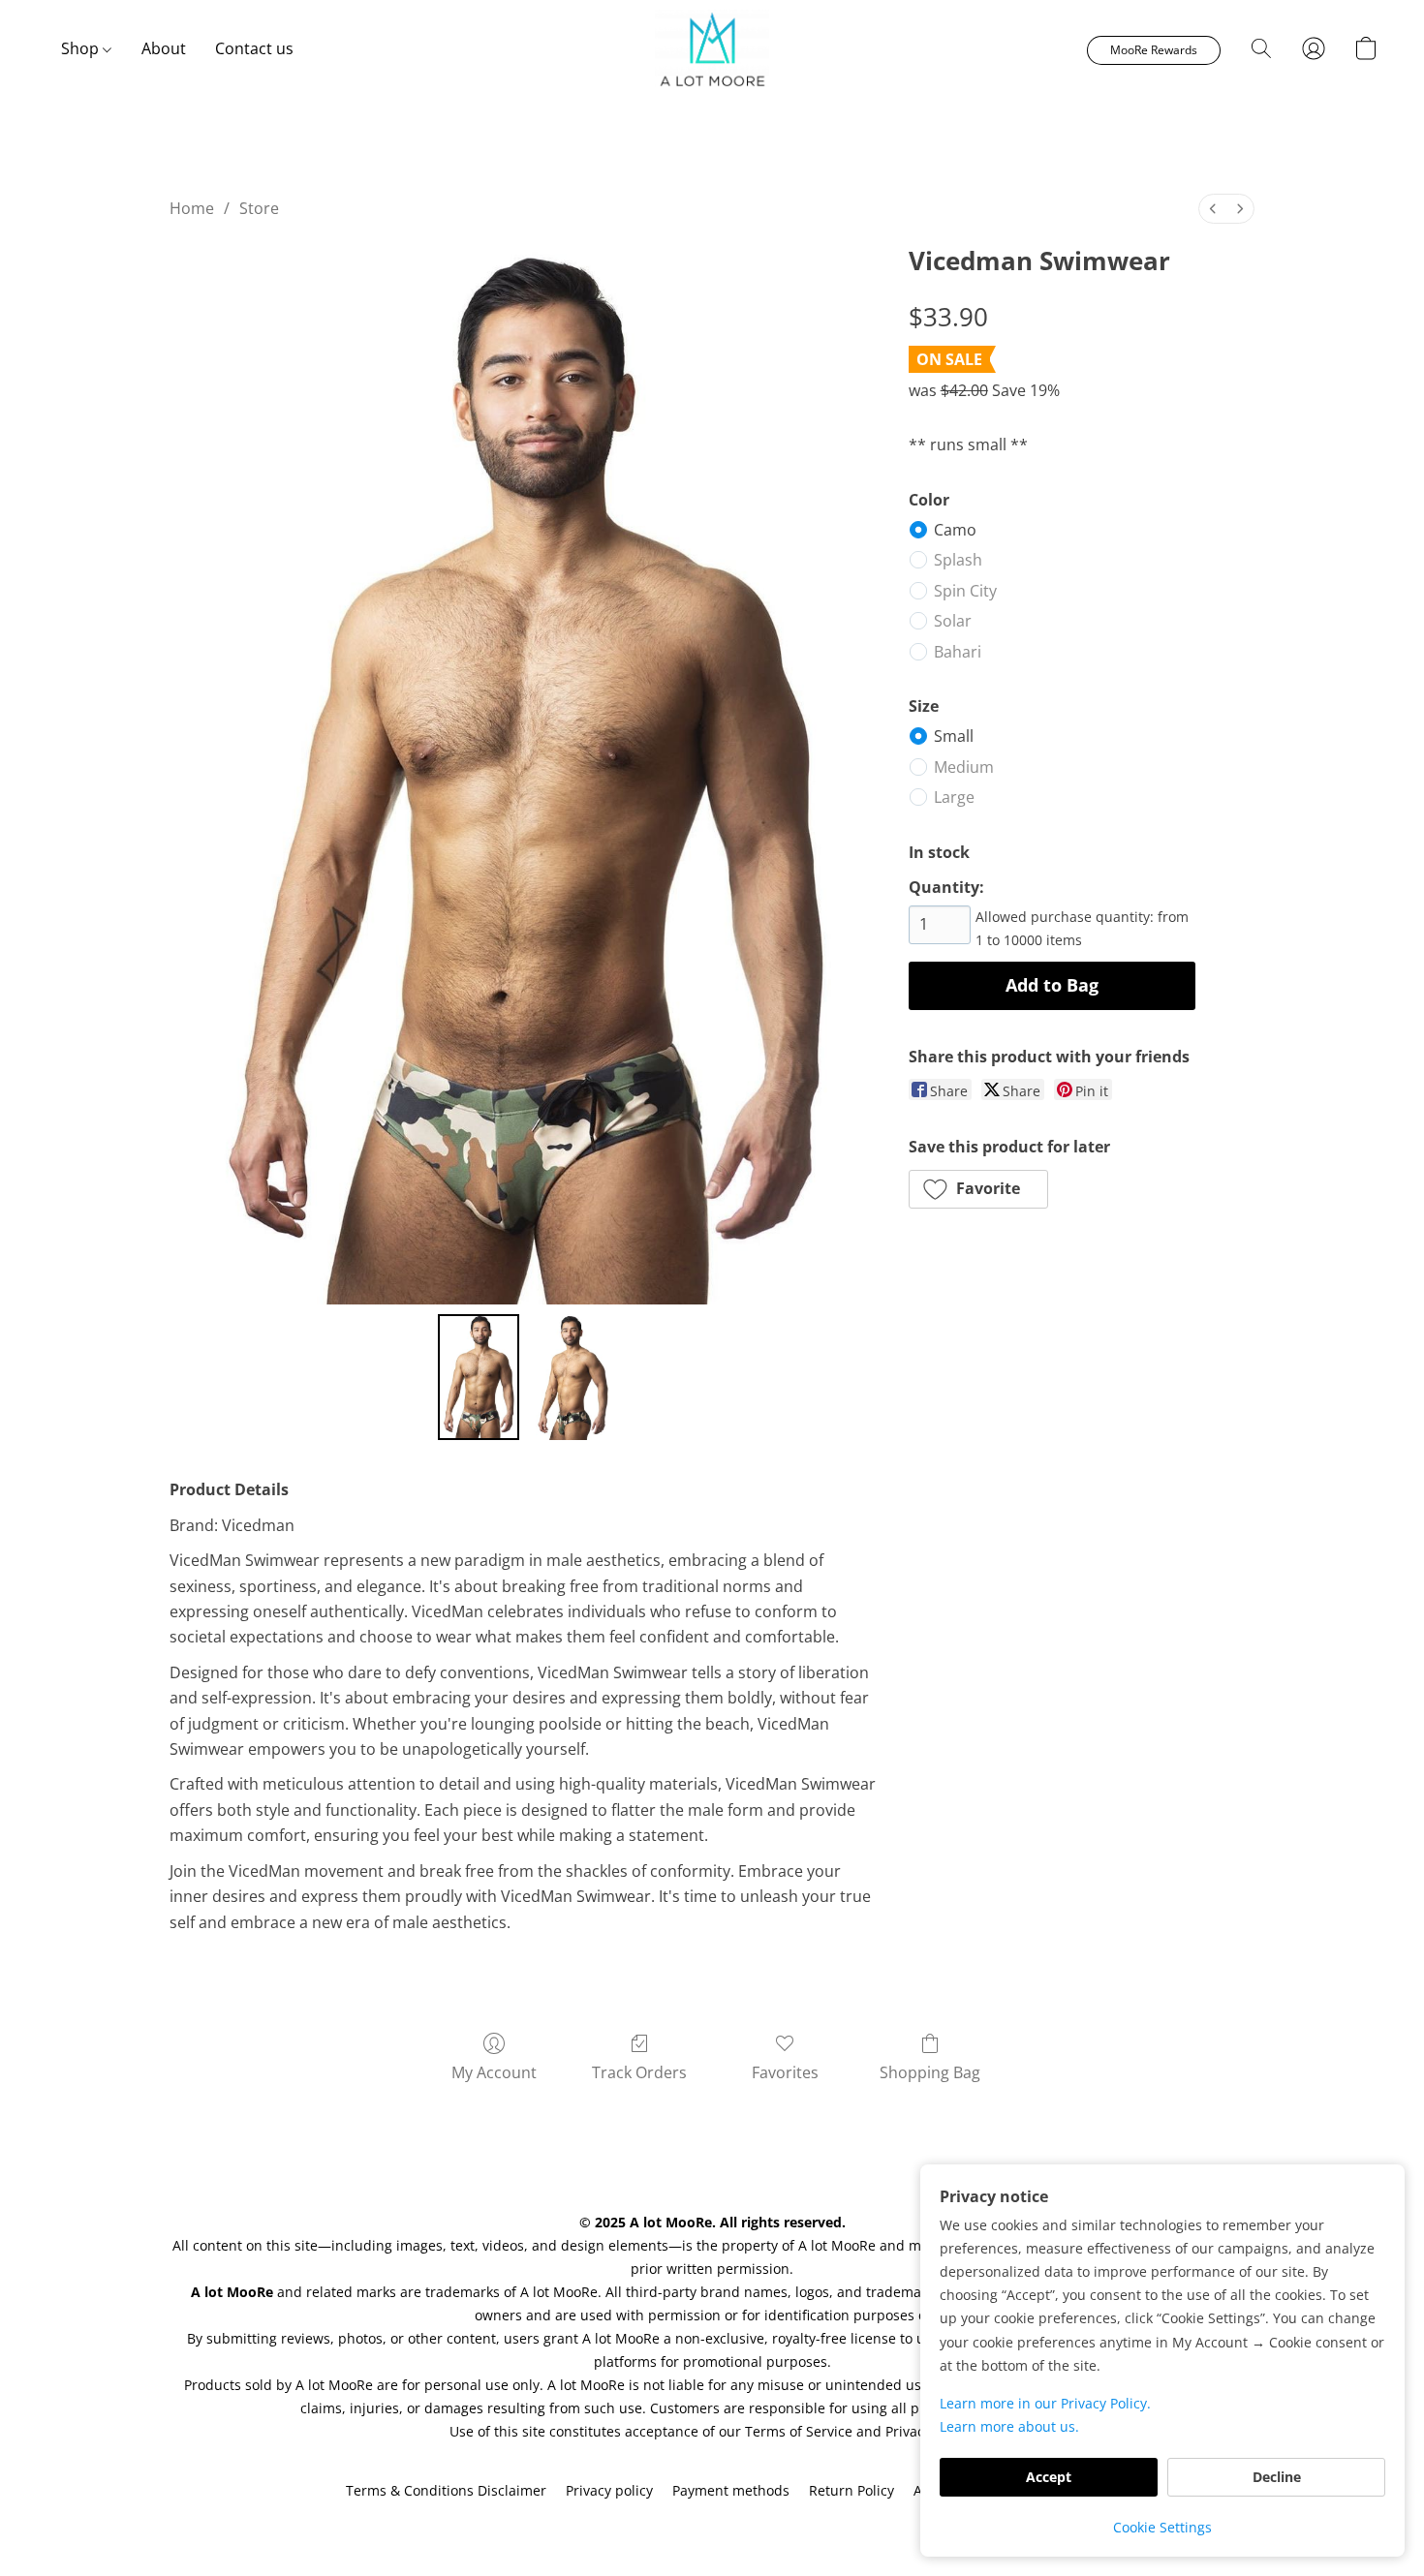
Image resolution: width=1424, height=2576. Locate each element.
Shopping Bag (930, 2072)
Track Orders (639, 2072)
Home (192, 208)
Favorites (785, 2072)
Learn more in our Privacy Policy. (1045, 2403)
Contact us (254, 48)
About (164, 48)
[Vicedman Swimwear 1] (568, 1377)
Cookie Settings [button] (1162, 2527)
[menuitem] (1213, 209)
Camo (955, 530)
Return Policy (851, 2490)
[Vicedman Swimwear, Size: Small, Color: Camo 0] (479, 1377)
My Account (494, 2072)
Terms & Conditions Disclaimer (446, 2490)
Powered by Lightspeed (712, 2524)
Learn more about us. (1009, 2426)
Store (259, 208)
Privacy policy (609, 2490)
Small (954, 736)
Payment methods (731, 2490)
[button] (712, 48)
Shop (82, 48)
